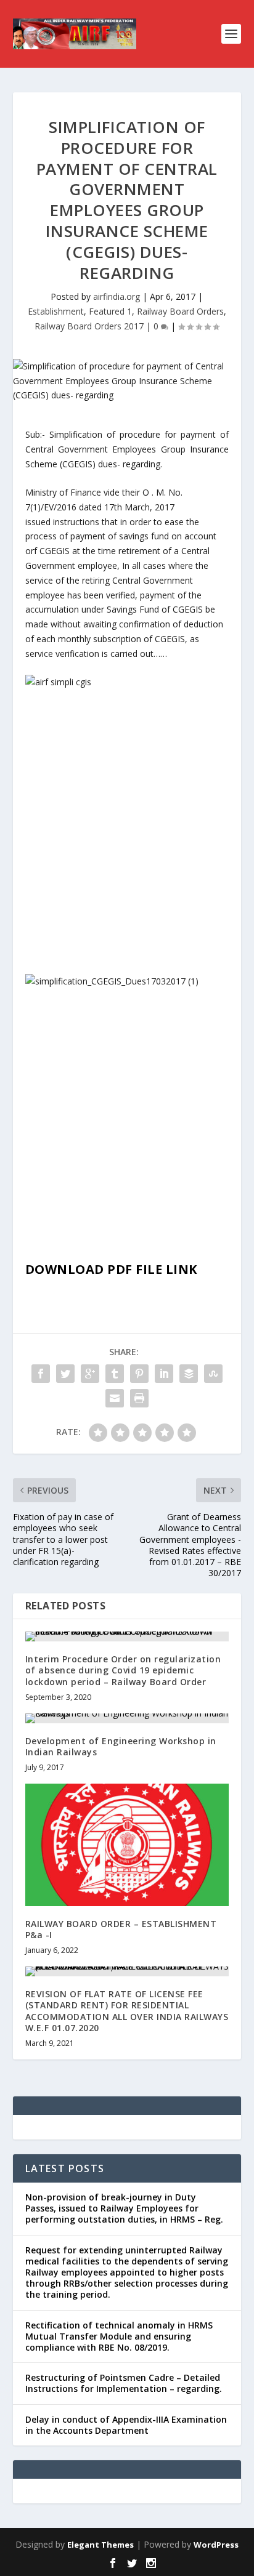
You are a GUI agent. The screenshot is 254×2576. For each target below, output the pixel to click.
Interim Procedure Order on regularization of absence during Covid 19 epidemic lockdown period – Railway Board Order (123, 1670)
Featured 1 (110, 311)
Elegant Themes (100, 2545)
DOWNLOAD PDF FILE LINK (111, 1269)
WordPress (216, 2545)
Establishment (56, 311)
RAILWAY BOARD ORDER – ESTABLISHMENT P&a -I (121, 1929)
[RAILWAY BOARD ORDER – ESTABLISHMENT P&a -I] (127, 1845)
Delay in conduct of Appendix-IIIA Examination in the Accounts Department (126, 2425)
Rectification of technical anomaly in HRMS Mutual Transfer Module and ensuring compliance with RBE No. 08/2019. (119, 2336)
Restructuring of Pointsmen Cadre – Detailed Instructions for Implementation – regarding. (124, 2383)
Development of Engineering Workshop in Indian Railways (121, 1746)
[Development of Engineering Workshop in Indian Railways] (127, 1718)
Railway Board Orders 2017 (89, 326)
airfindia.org (117, 296)
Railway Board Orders (180, 311)
